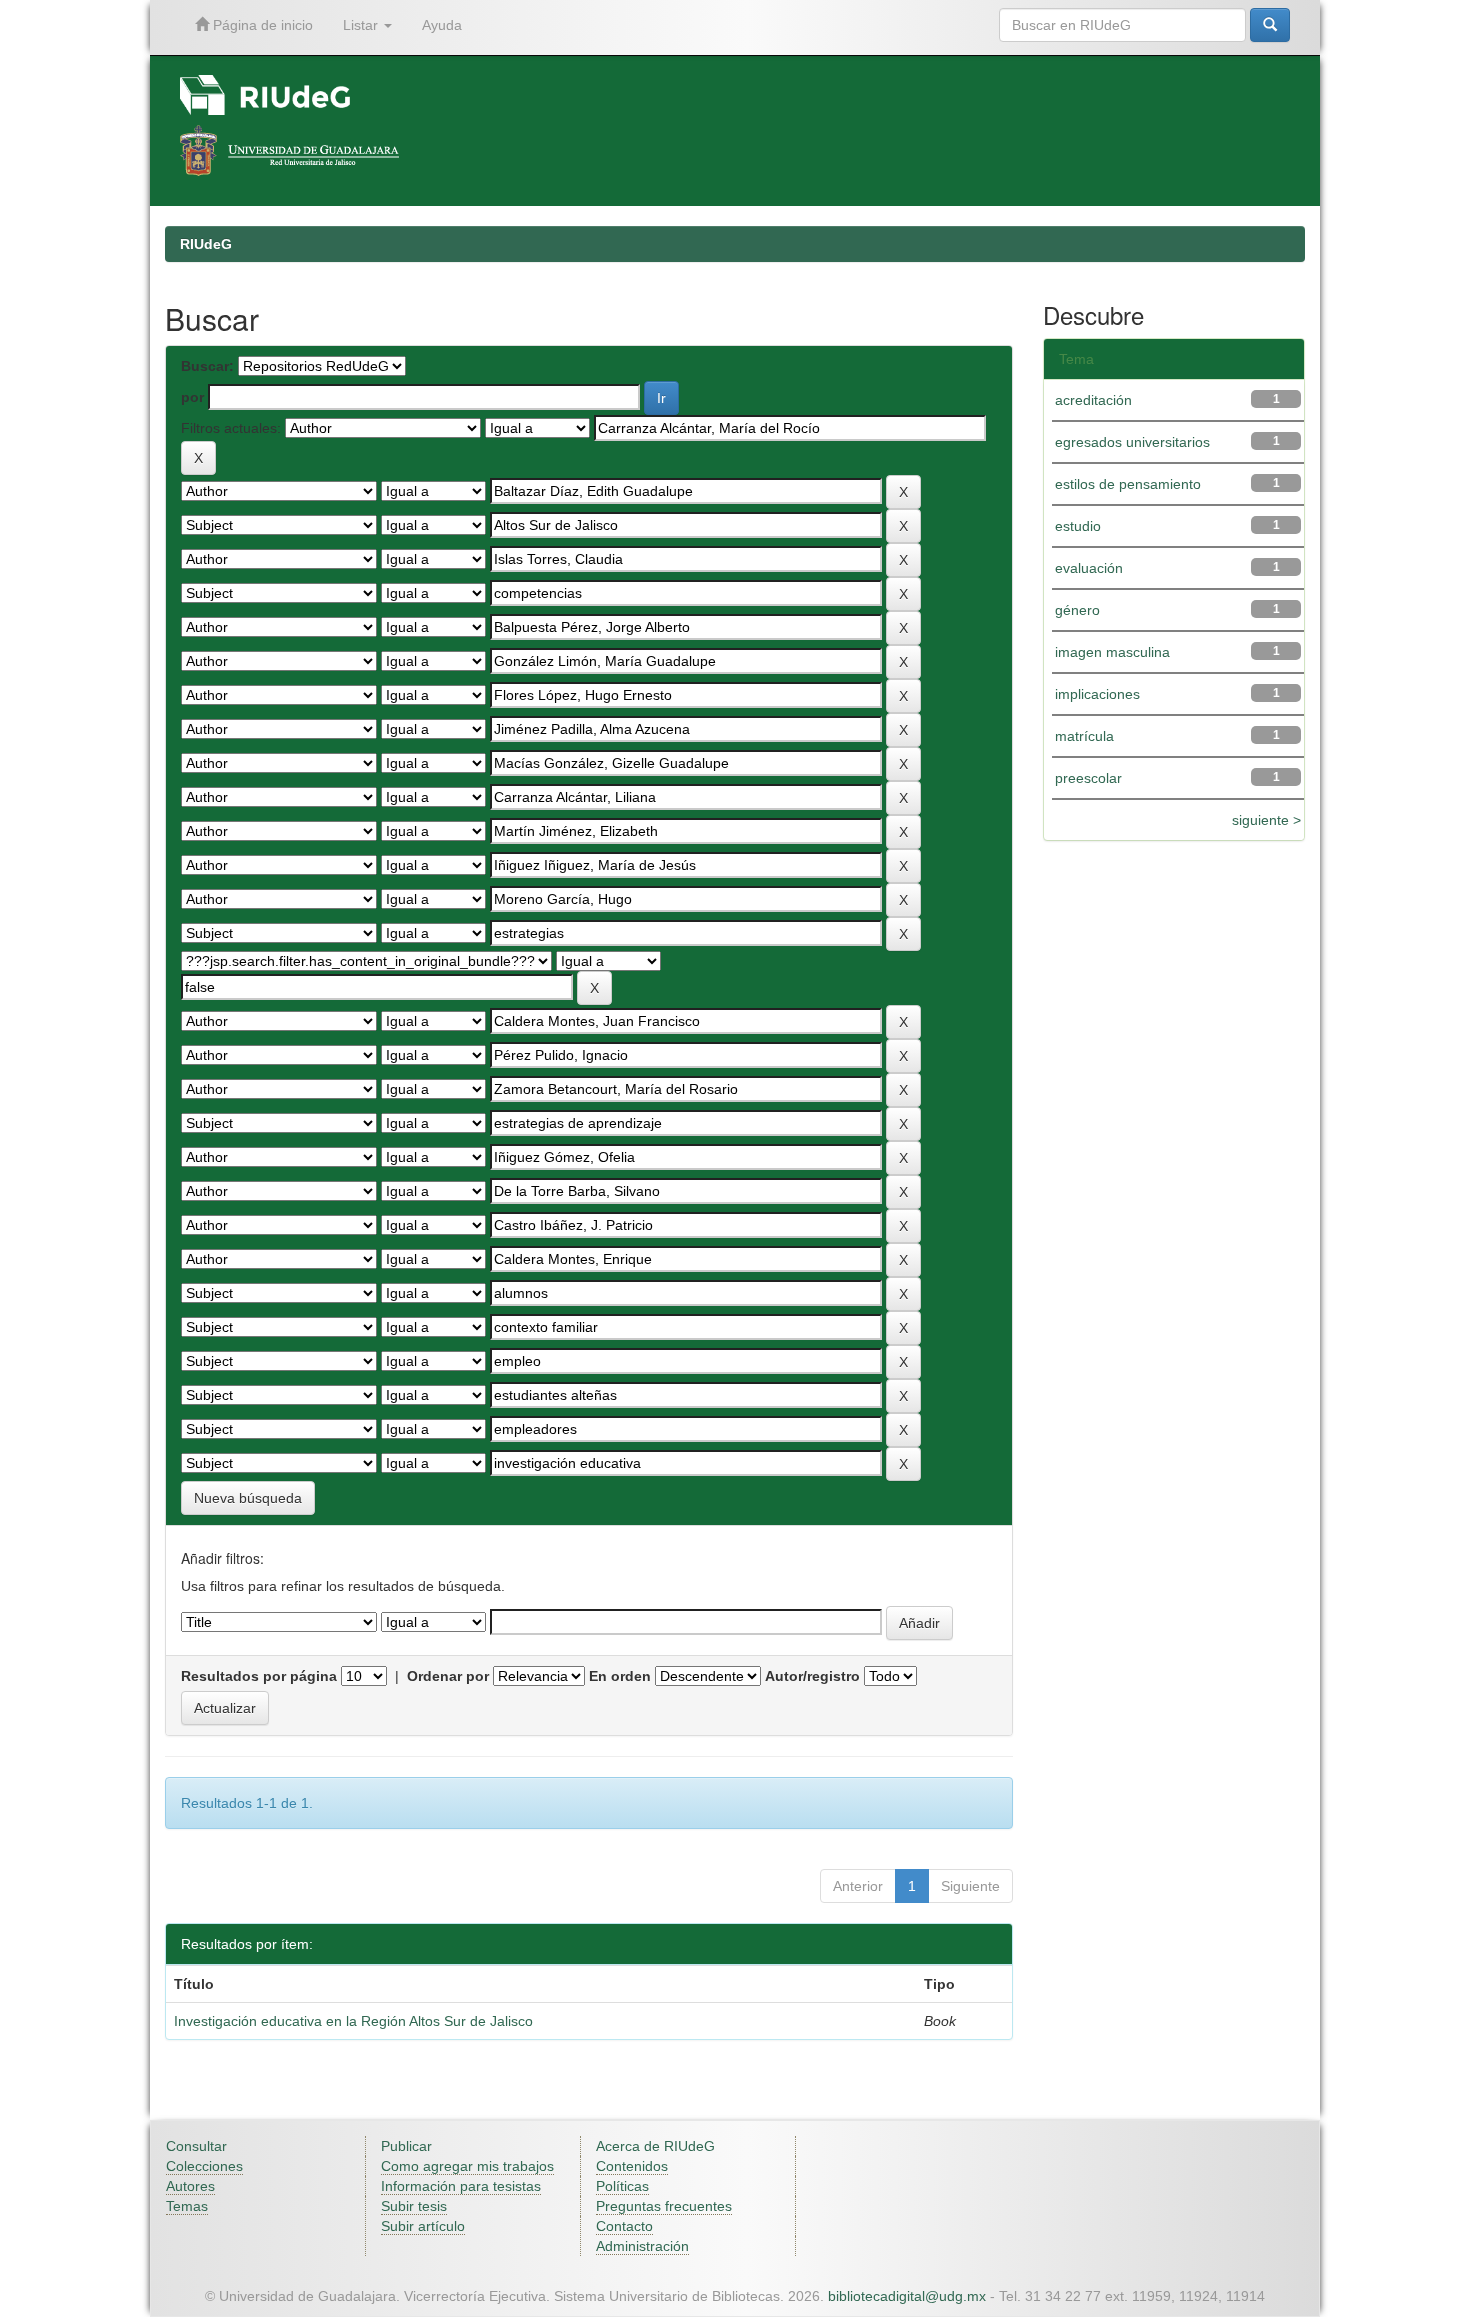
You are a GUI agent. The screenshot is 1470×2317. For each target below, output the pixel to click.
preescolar (1088, 778)
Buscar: (207, 366)
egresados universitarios (1132, 442)
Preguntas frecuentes (664, 2206)
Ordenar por (448, 1676)
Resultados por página (259, 1676)
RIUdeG (206, 244)
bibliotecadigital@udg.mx (907, 2296)
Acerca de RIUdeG (655, 2146)
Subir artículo (423, 2226)
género (1077, 610)
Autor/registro (812, 1676)
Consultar (196, 2146)
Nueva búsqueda (248, 1498)
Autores (190, 2186)
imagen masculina (1112, 652)
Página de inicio (261, 25)
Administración (642, 2246)
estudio (1078, 526)
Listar (362, 25)
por (192, 397)
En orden (620, 1676)
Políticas (622, 2186)
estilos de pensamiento (1128, 484)
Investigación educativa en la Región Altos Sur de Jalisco (353, 2021)
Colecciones (204, 2166)
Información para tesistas (461, 2186)
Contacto (624, 2226)
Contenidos (632, 2166)
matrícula (1084, 736)
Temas (187, 2206)
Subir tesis (414, 2206)
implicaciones (1097, 694)
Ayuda (442, 25)
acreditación (1093, 400)
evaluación (1089, 568)
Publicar (406, 2146)
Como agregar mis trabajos (467, 2166)
